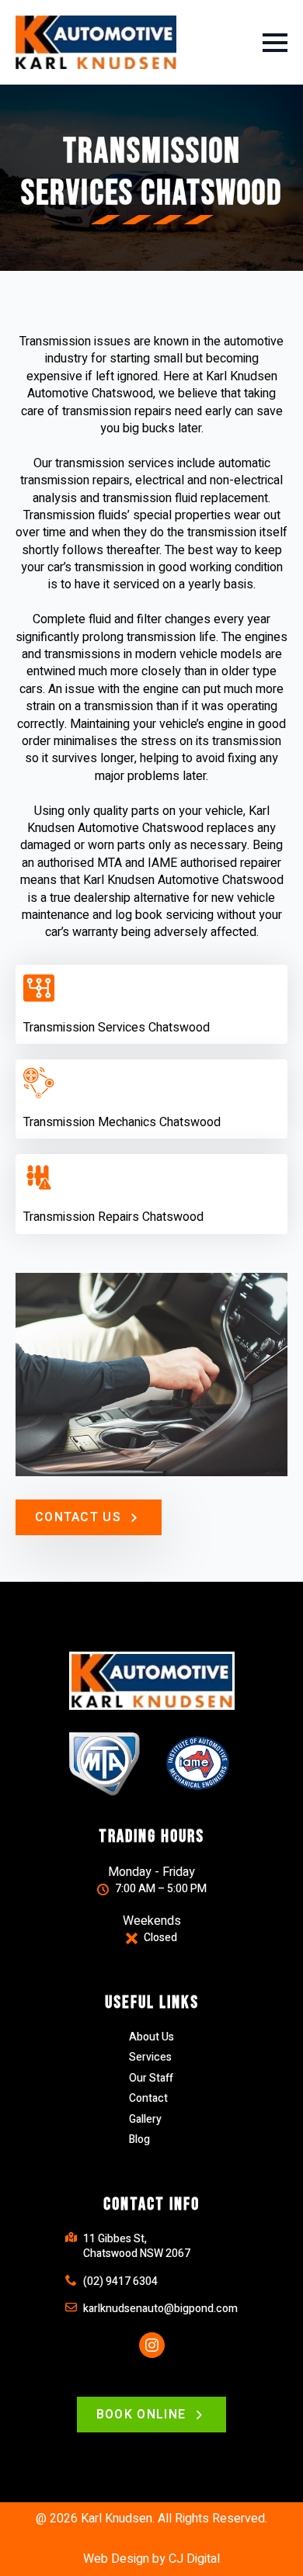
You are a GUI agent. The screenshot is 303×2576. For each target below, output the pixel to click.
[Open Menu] (275, 43)
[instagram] (152, 2345)
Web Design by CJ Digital (151, 2559)
